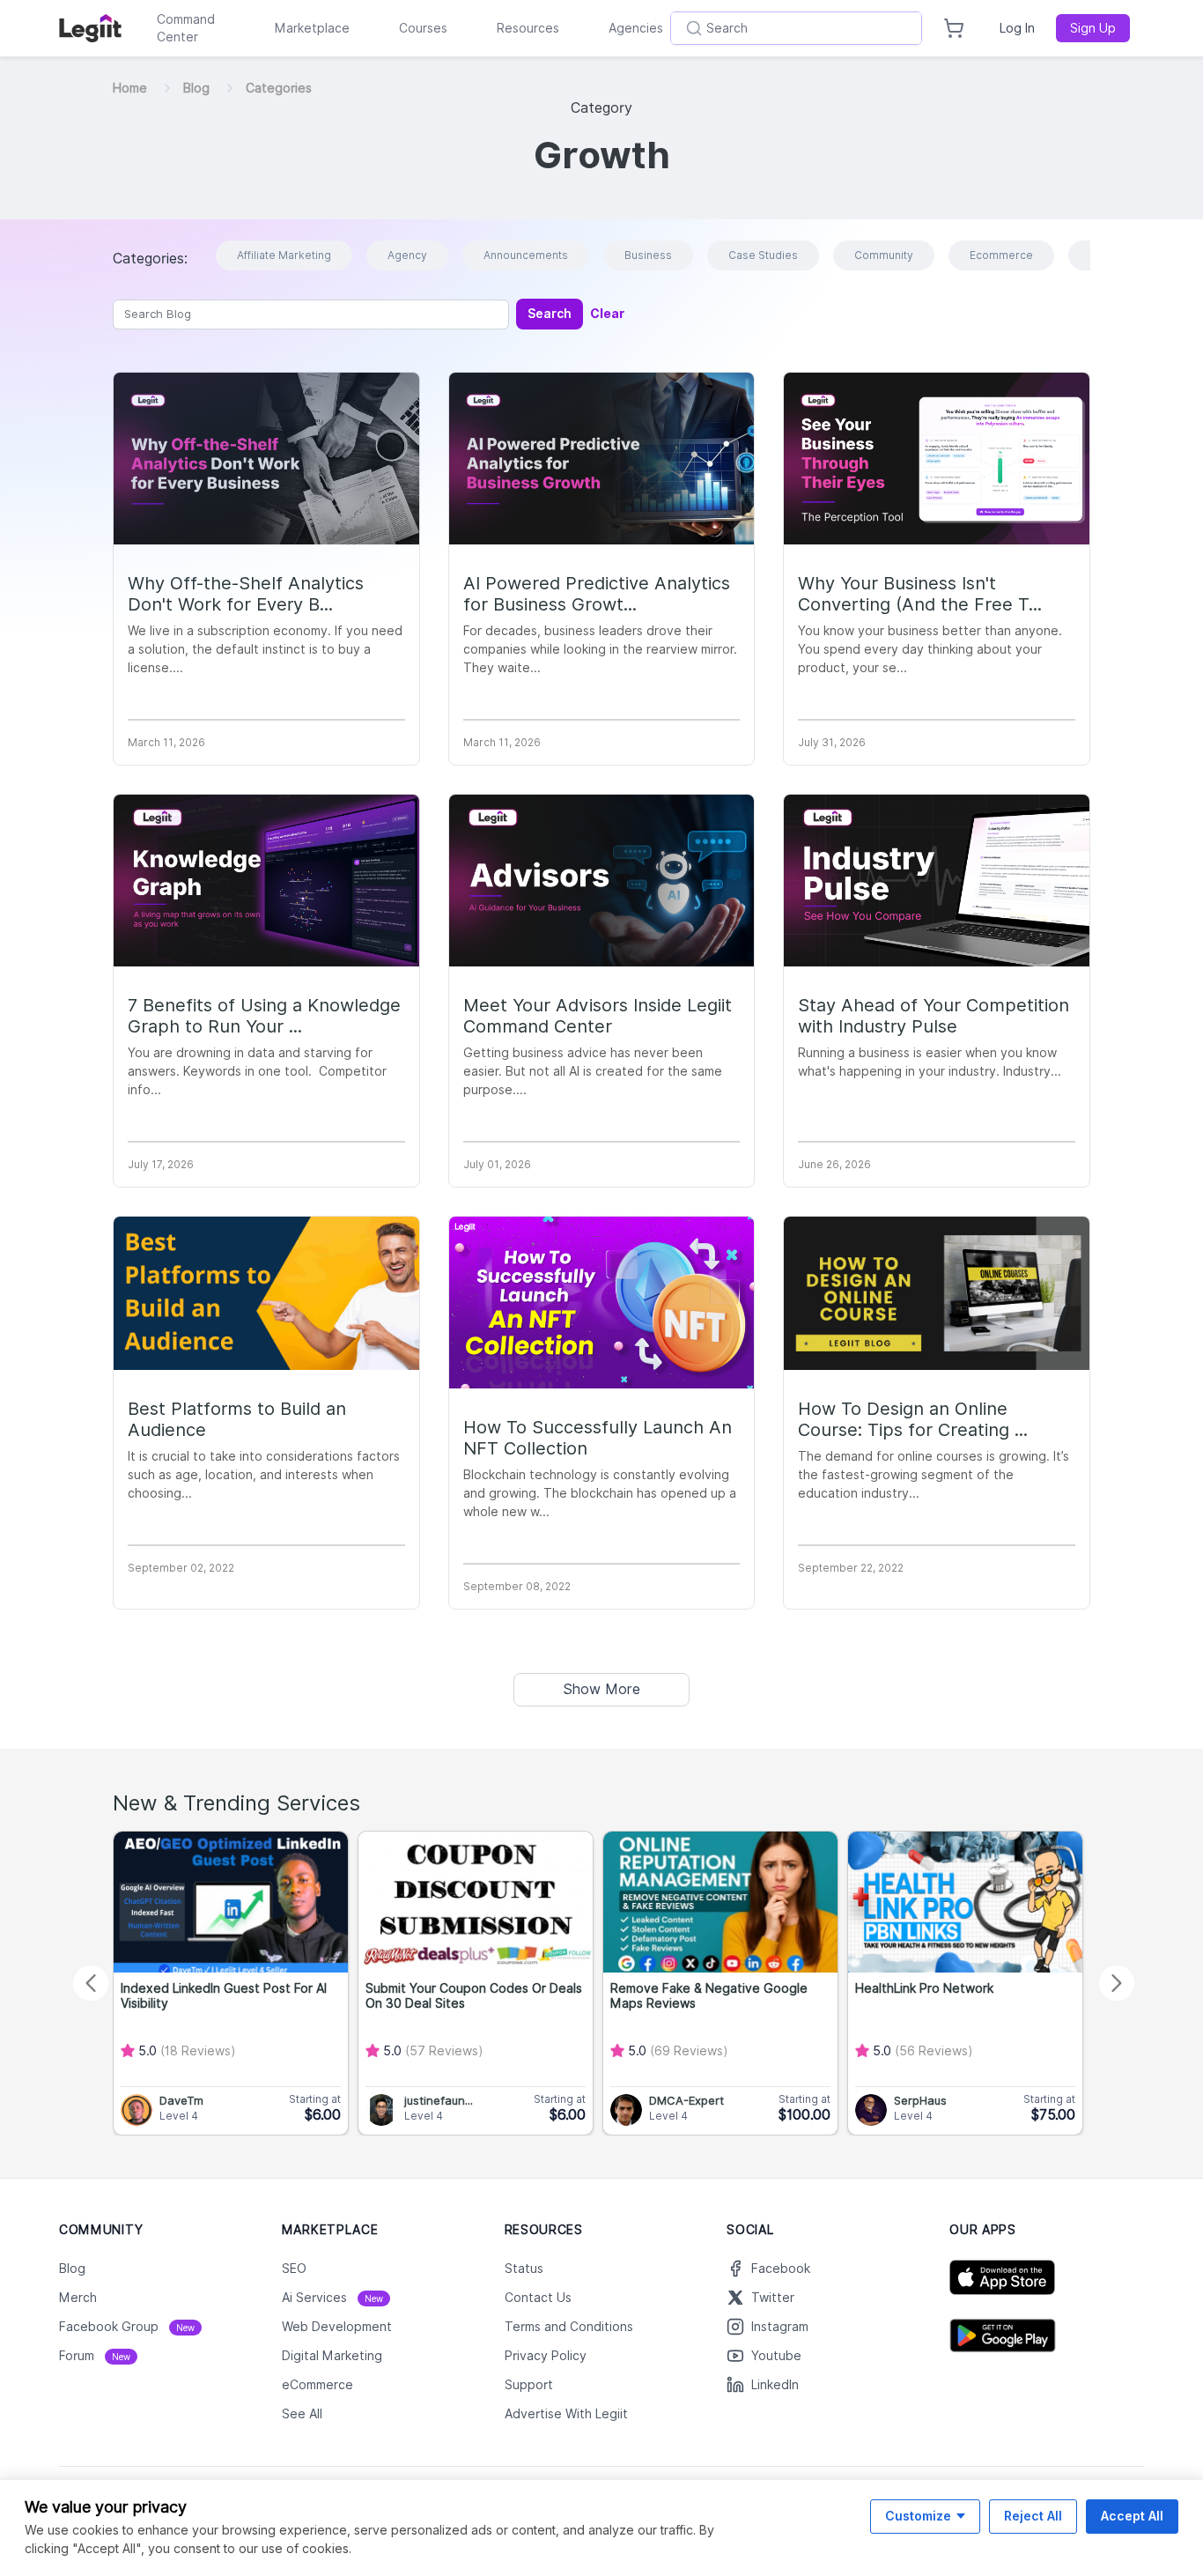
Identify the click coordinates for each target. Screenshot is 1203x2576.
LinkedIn (775, 2385)
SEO (294, 2269)
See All (302, 2414)
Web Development (337, 2327)
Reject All (1033, 2516)
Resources (528, 28)
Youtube (776, 2356)
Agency (407, 255)
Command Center (186, 28)
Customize (918, 2516)
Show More (601, 1689)
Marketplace (312, 28)
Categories (279, 88)
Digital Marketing (332, 2356)
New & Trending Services (236, 1803)
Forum (95, 2356)
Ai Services (332, 2298)
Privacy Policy (546, 2356)
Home (130, 88)
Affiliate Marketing (284, 255)
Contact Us (538, 2298)
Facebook (781, 2269)
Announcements (526, 255)
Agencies (636, 28)
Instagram (780, 2327)
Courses (423, 28)
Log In (1017, 28)
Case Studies (763, 255)
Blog (196, 88)
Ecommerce (1001, 255)
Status (524, 2269)
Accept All (1132, 2516)
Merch (78, 2298)
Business (648, 255)
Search (550, 314)
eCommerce (317, 2385)
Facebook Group (127, 2327)
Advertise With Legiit (566, 2414)
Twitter (773, 2298)
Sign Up (1093, 28)
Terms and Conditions (569, 2327)
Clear (607, 314)
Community (884, 255)
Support (529, 2385)
